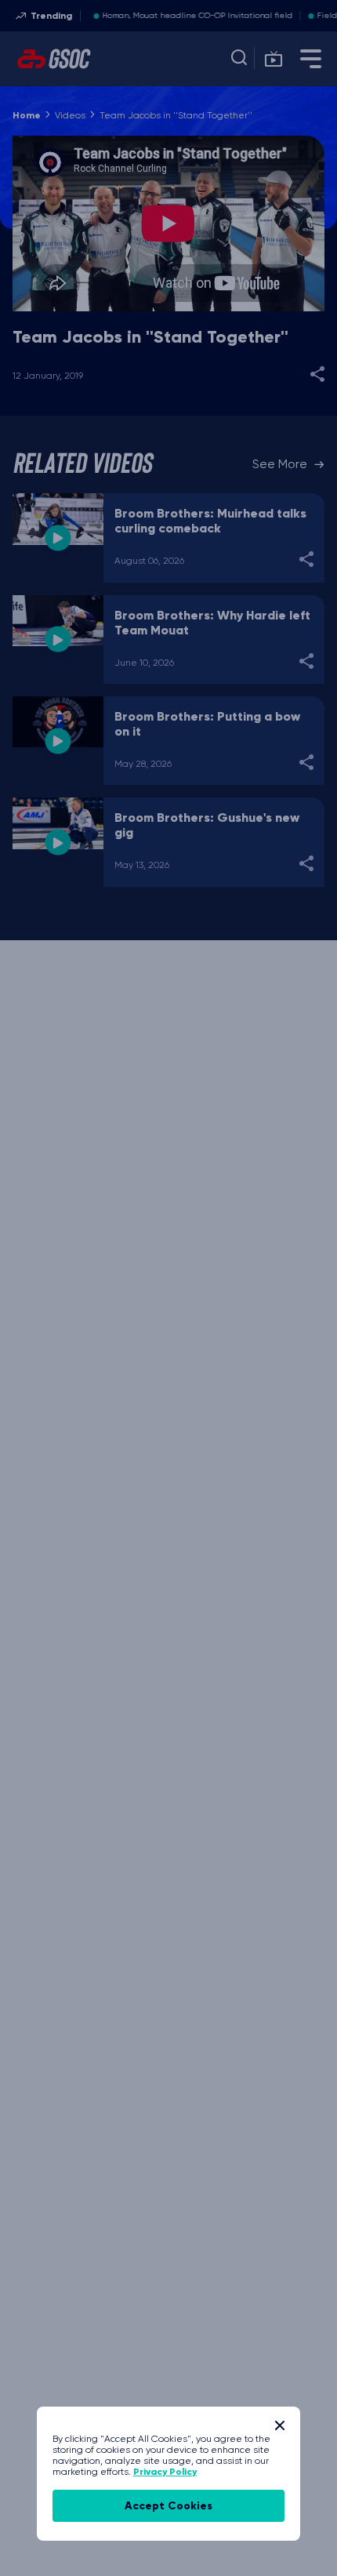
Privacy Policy (165, 2472)
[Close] (280, 2425)
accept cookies (168, 2506)
